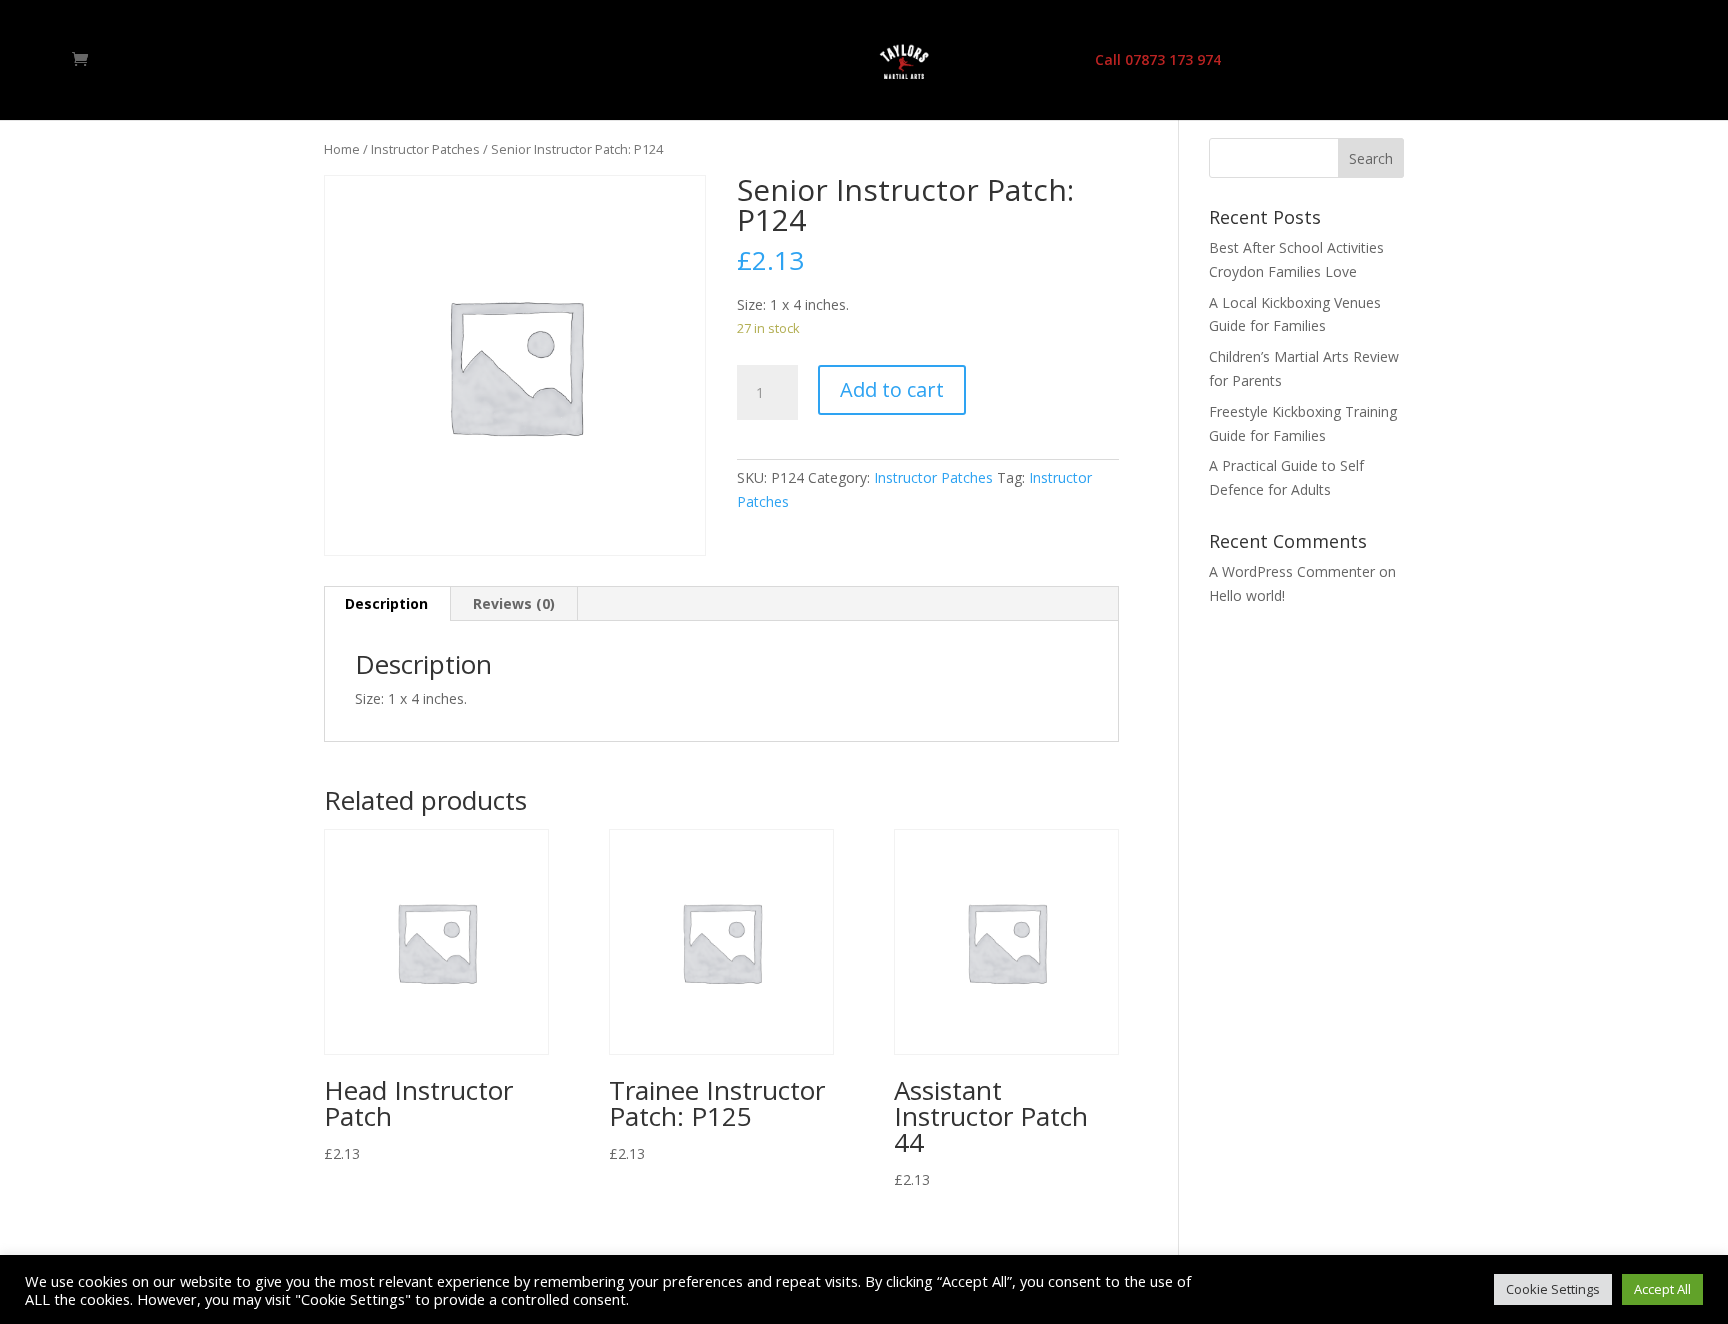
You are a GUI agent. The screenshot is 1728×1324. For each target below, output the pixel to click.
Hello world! (1247, 595)
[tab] (387, 604)
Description (386, 603)
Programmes (755, 61)
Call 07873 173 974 (1158, 61)
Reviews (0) (514, 603)
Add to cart (892, 389)
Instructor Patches (425, 149)
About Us (652, 61)
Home (573, 61)
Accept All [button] (1662, 1289)
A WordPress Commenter (1292, 571)
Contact (1040, 61)
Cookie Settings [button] (1553, 1289)
